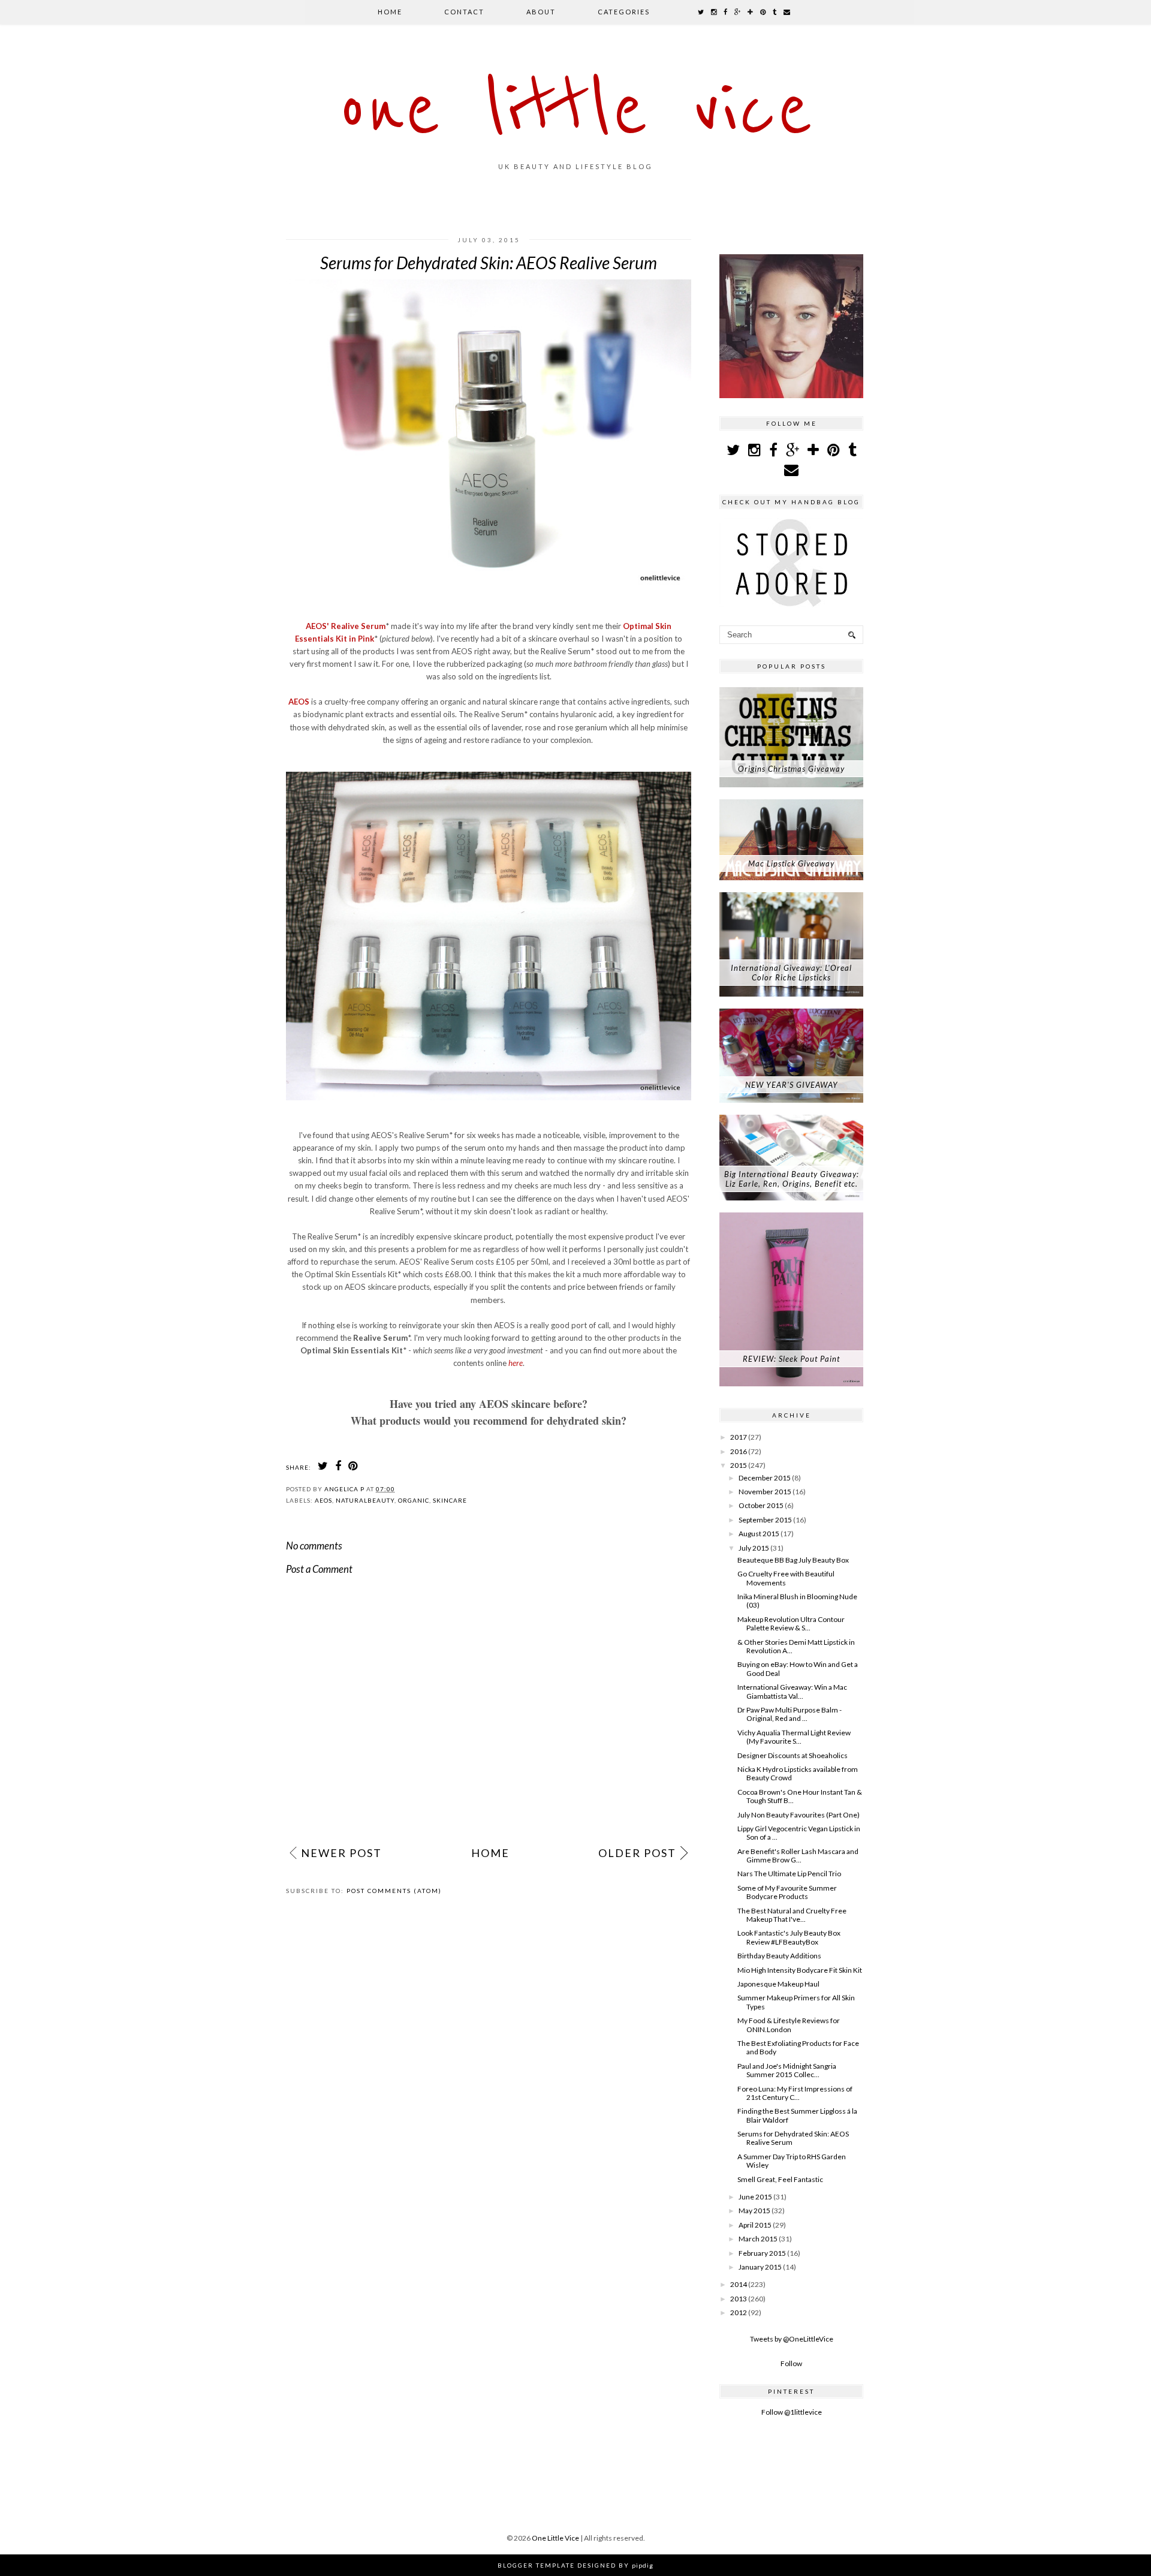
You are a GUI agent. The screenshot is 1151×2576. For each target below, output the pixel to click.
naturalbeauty (365, 1500)
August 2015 (759, 1534)
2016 (739, 1451)
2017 (739, 1437)
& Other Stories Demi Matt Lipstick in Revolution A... (796, 1646)
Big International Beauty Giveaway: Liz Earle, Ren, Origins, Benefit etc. (792, 1179)
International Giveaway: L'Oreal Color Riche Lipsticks (791, 973)
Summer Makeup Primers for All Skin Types (796, 2002)
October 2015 (761, 1505)
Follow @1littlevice (792, 2412)
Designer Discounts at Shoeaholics (793, 1755)
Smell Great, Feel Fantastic (780, 2179)
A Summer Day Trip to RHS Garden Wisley (792, 2161)
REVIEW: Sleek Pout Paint (791, 1359)
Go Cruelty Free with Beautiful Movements (786, 1578)
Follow (791, 2363)
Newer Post (341, 1853)
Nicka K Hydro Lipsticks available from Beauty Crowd (798, 1773)
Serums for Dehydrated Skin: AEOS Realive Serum (793, 2138)
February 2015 (762, 2253)
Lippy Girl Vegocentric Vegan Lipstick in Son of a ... (799, 1833)
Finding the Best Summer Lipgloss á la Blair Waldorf (797, 2115)
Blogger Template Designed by (575, 2565)
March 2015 (758, 2239)
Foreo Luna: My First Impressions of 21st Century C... (795, 2093)
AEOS (300, 702)
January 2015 (760, 2267)
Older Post (637, 1853)
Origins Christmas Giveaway (791, 769)
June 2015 (755, 2197)
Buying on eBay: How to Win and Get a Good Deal (798, 1668)
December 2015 (765, 1478)
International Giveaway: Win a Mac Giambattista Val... (792, 1691)
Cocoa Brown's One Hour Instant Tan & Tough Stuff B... (800, 1796)
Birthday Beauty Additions (779, 1956)
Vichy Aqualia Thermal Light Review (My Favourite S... (794, 1737)
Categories (624, 12)
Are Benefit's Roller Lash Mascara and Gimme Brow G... (798, 1856)
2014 (739, 2284)
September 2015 (765, 1520)
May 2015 (754, 2211)
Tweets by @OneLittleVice (792, 2339)
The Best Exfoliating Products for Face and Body (798, 2047)
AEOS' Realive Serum (346, 626)
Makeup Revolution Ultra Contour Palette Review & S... (791, 1623)
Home (390, 12)
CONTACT (464, 12)
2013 (739, 2299)
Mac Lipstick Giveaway (791, 863)
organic (414, 1500)
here (516, 1363)
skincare (450, 1500)
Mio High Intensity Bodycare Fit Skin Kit (800, 1970)
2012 (739, 2312)
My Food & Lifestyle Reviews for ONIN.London (789, 2025)
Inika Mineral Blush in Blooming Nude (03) (797, 1601)
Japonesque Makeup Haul (778, 1984)
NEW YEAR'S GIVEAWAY (792, 1085)
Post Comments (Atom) (394, 1891)
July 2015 (754, 1548)
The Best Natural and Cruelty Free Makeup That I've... (792, 1915)
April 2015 (755, 2225)
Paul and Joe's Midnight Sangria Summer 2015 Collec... (787, 2070)
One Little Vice (575, 110)
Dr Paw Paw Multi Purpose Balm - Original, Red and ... (790, 1714)
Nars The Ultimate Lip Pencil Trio (789, 1874)
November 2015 (765, 1492)
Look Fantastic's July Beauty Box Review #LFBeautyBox (789, 1937)
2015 (739, 1465)
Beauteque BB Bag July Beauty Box (793, 1560)
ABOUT (541, 12)
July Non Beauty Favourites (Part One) (799, 1815)
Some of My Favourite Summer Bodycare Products (787, 1892)
